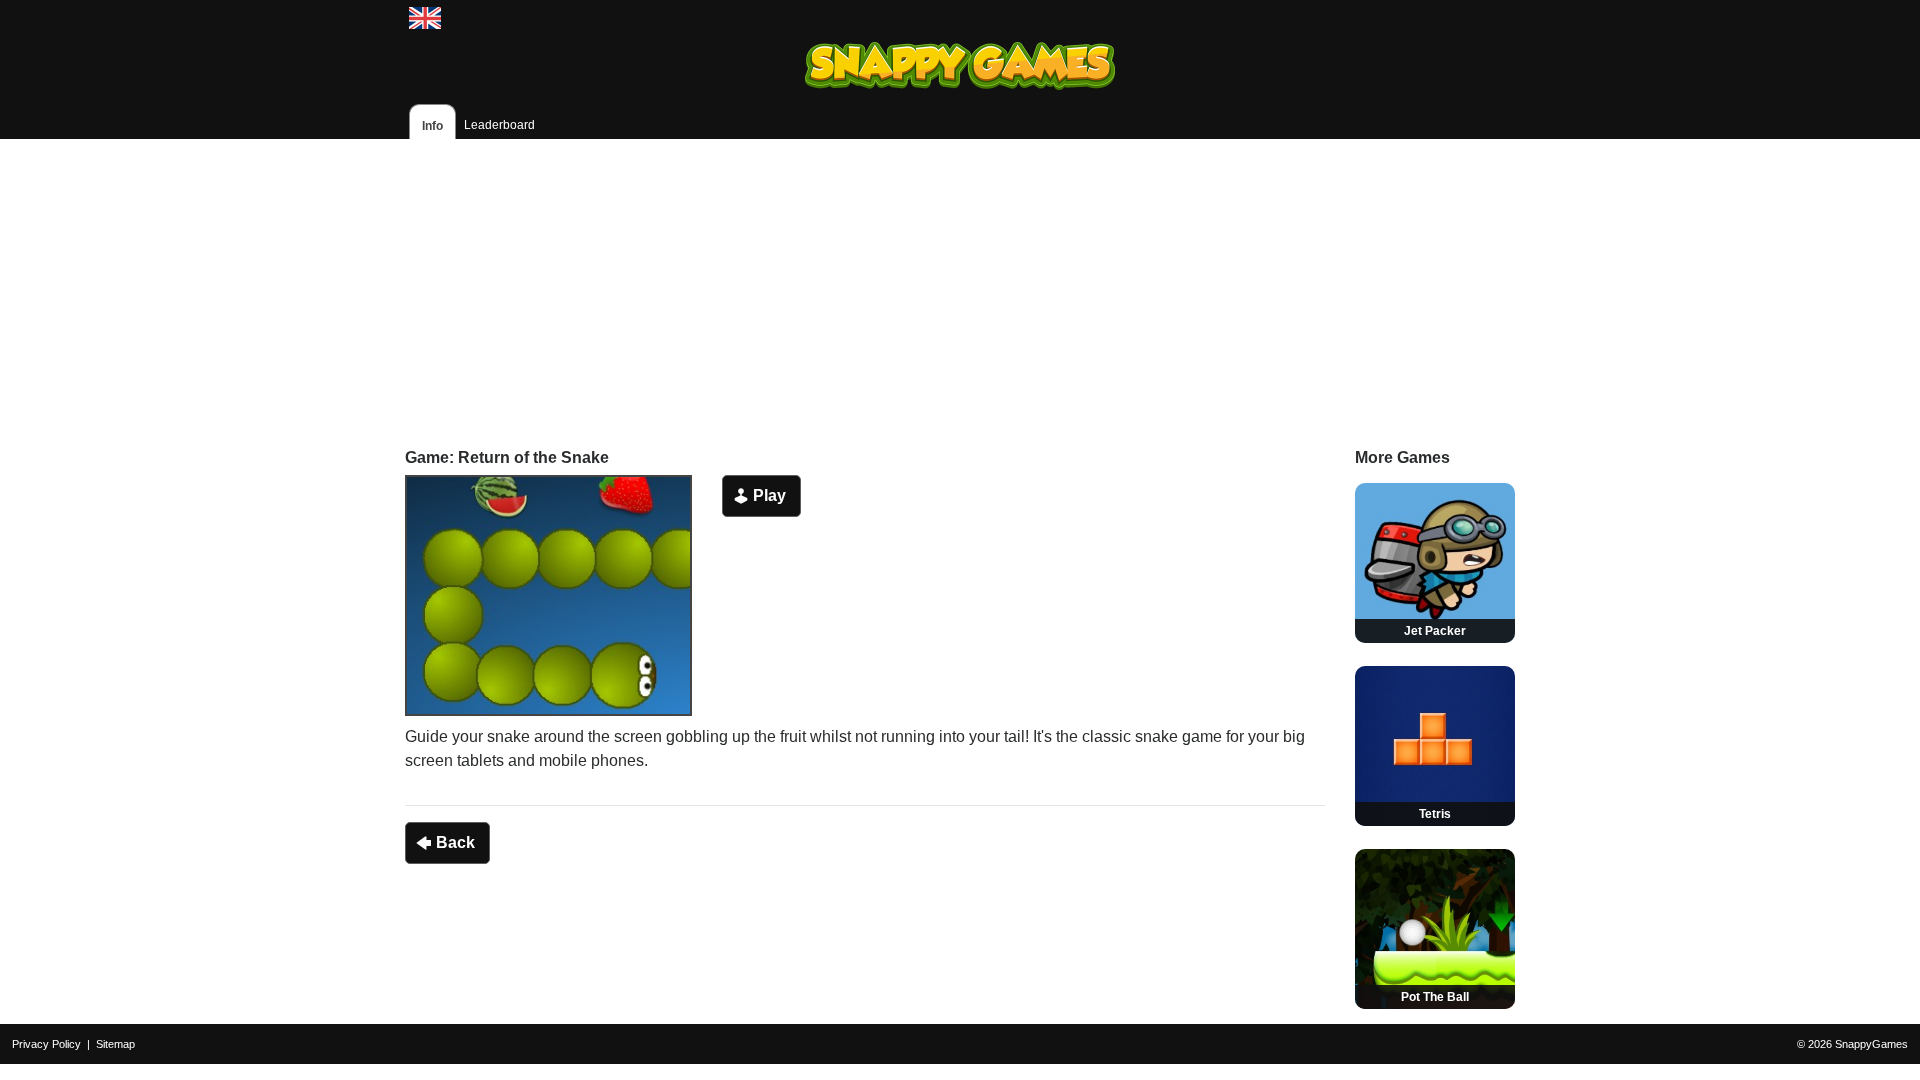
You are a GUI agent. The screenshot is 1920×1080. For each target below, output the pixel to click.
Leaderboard (499, 125)
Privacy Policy (46, 1044)
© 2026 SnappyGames (1852, 1044)
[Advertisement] (960, 279)
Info (432, 126)
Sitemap (115, 1044)
